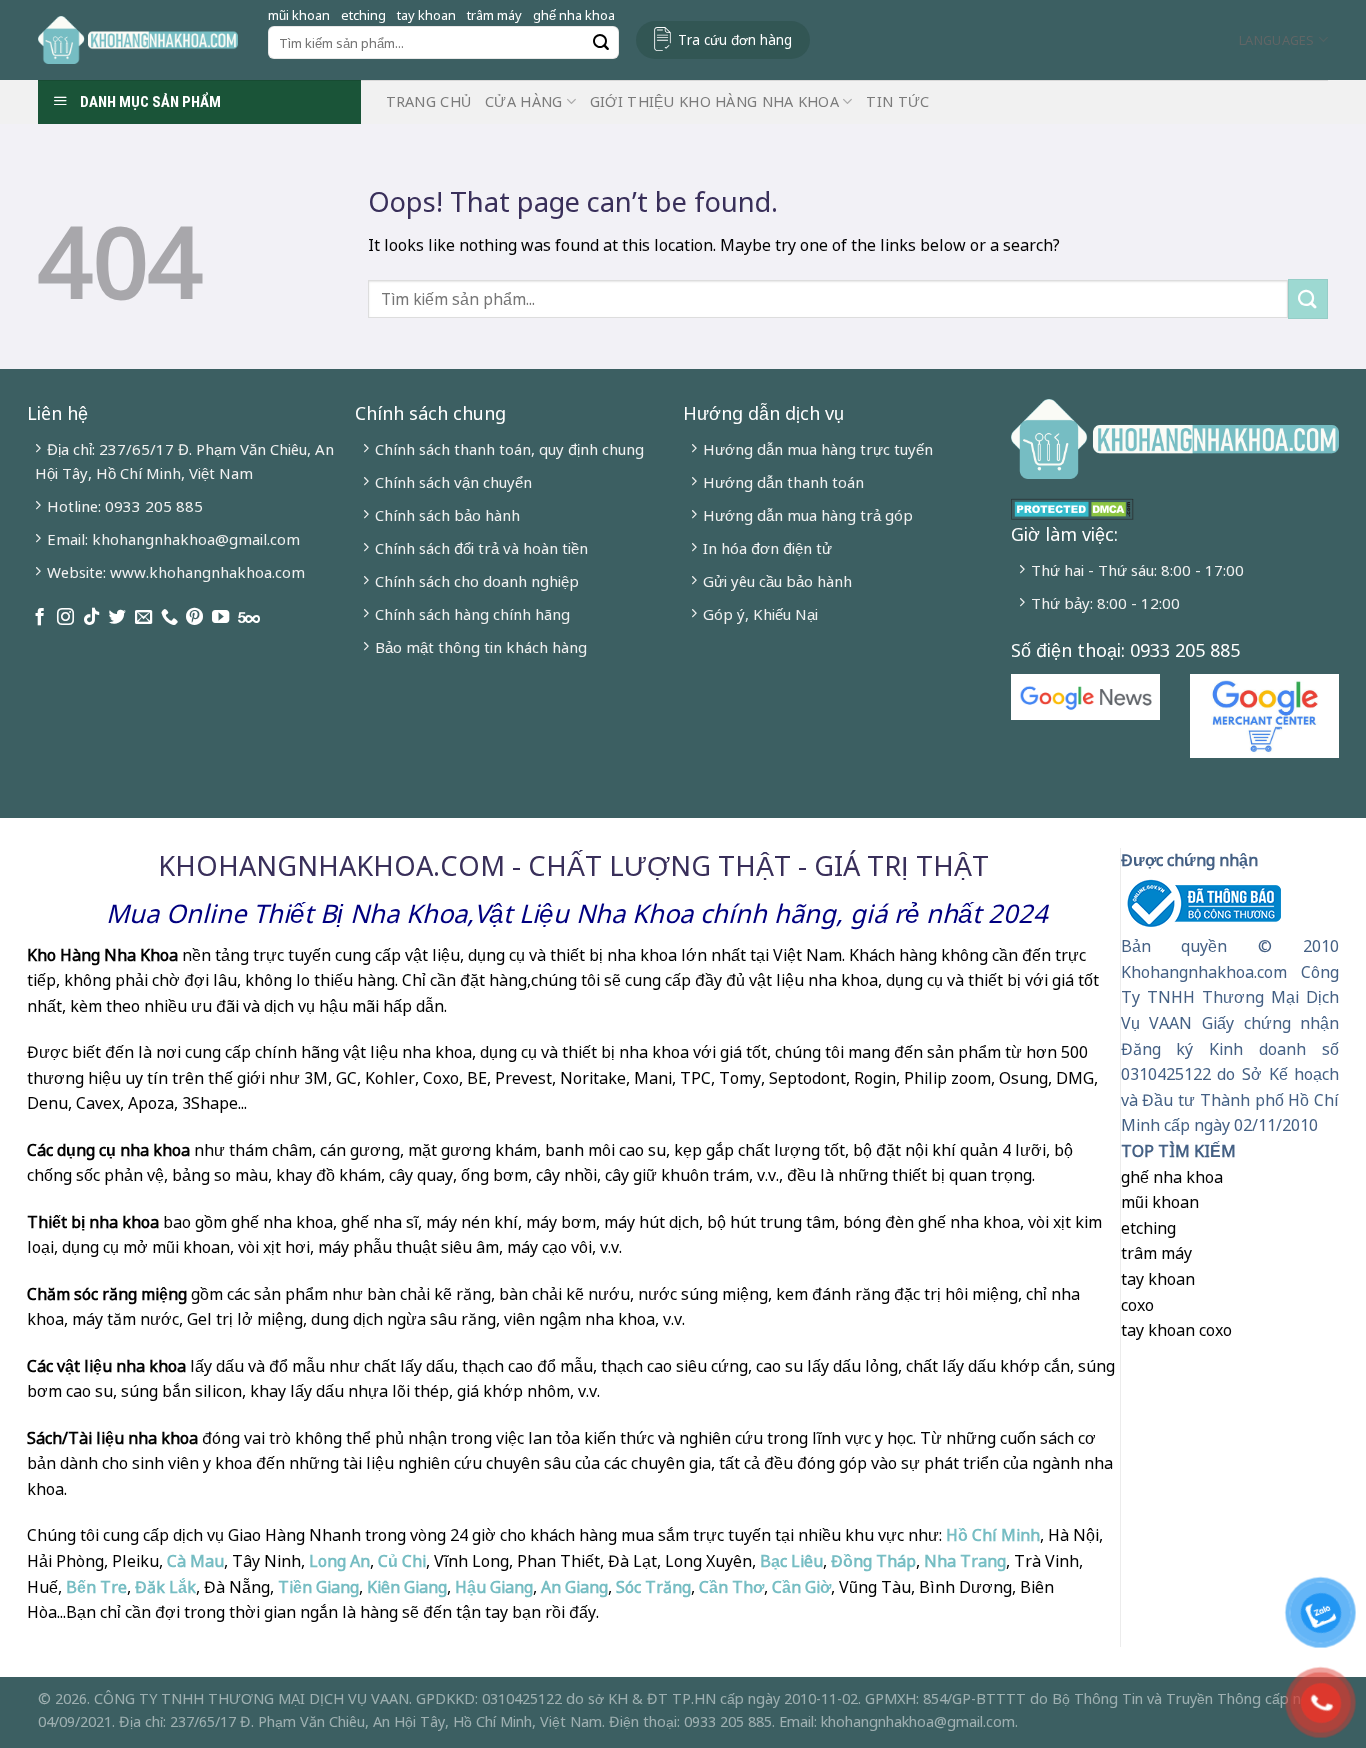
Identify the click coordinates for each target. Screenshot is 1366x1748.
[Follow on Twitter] (117, 618)
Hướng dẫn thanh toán (783, 482)
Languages (1276, 40)
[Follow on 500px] (249, 618)
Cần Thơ (731, 1587)
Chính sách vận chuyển (453, 482)
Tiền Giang (318, 1587)
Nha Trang (965, 1561)
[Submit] (601, 43)
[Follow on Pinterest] (194, 618)
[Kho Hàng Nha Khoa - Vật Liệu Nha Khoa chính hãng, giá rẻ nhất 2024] (138, 40)
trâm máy (494, 15)
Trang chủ (429, 101)
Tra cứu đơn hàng (735, 39)
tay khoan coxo (1176, 1330)
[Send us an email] (143, 618)
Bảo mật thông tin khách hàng (481, 647)
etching (363, 15)
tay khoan (426, 15)
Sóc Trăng (653, 1587)
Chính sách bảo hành (447, 515)
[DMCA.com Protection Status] (1072, 507)
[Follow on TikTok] (91, 618)
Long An (339, 1561)
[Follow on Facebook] (39, 618)
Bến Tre (96, 1587)
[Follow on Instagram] (65, 618)
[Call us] (169, 618)
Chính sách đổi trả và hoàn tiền (481, 548)
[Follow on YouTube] (220, 618)
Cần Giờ (801, 1587)
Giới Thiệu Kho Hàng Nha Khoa (714, 101)
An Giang (574, 1587)
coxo (1137, 1305)
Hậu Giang (494, 1587)
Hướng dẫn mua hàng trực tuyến (818, 449)
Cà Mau (195, 1561)
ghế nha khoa (574, 15)
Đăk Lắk (165, 1587)
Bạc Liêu (791, 1561)
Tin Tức (897, 101)
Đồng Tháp (873, 1561)
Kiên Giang (407, 1587)
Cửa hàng (523, 101)
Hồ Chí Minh (991, 1535)
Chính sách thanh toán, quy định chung (509, 449)
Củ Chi (402, 1561)
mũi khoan (299, 15)
